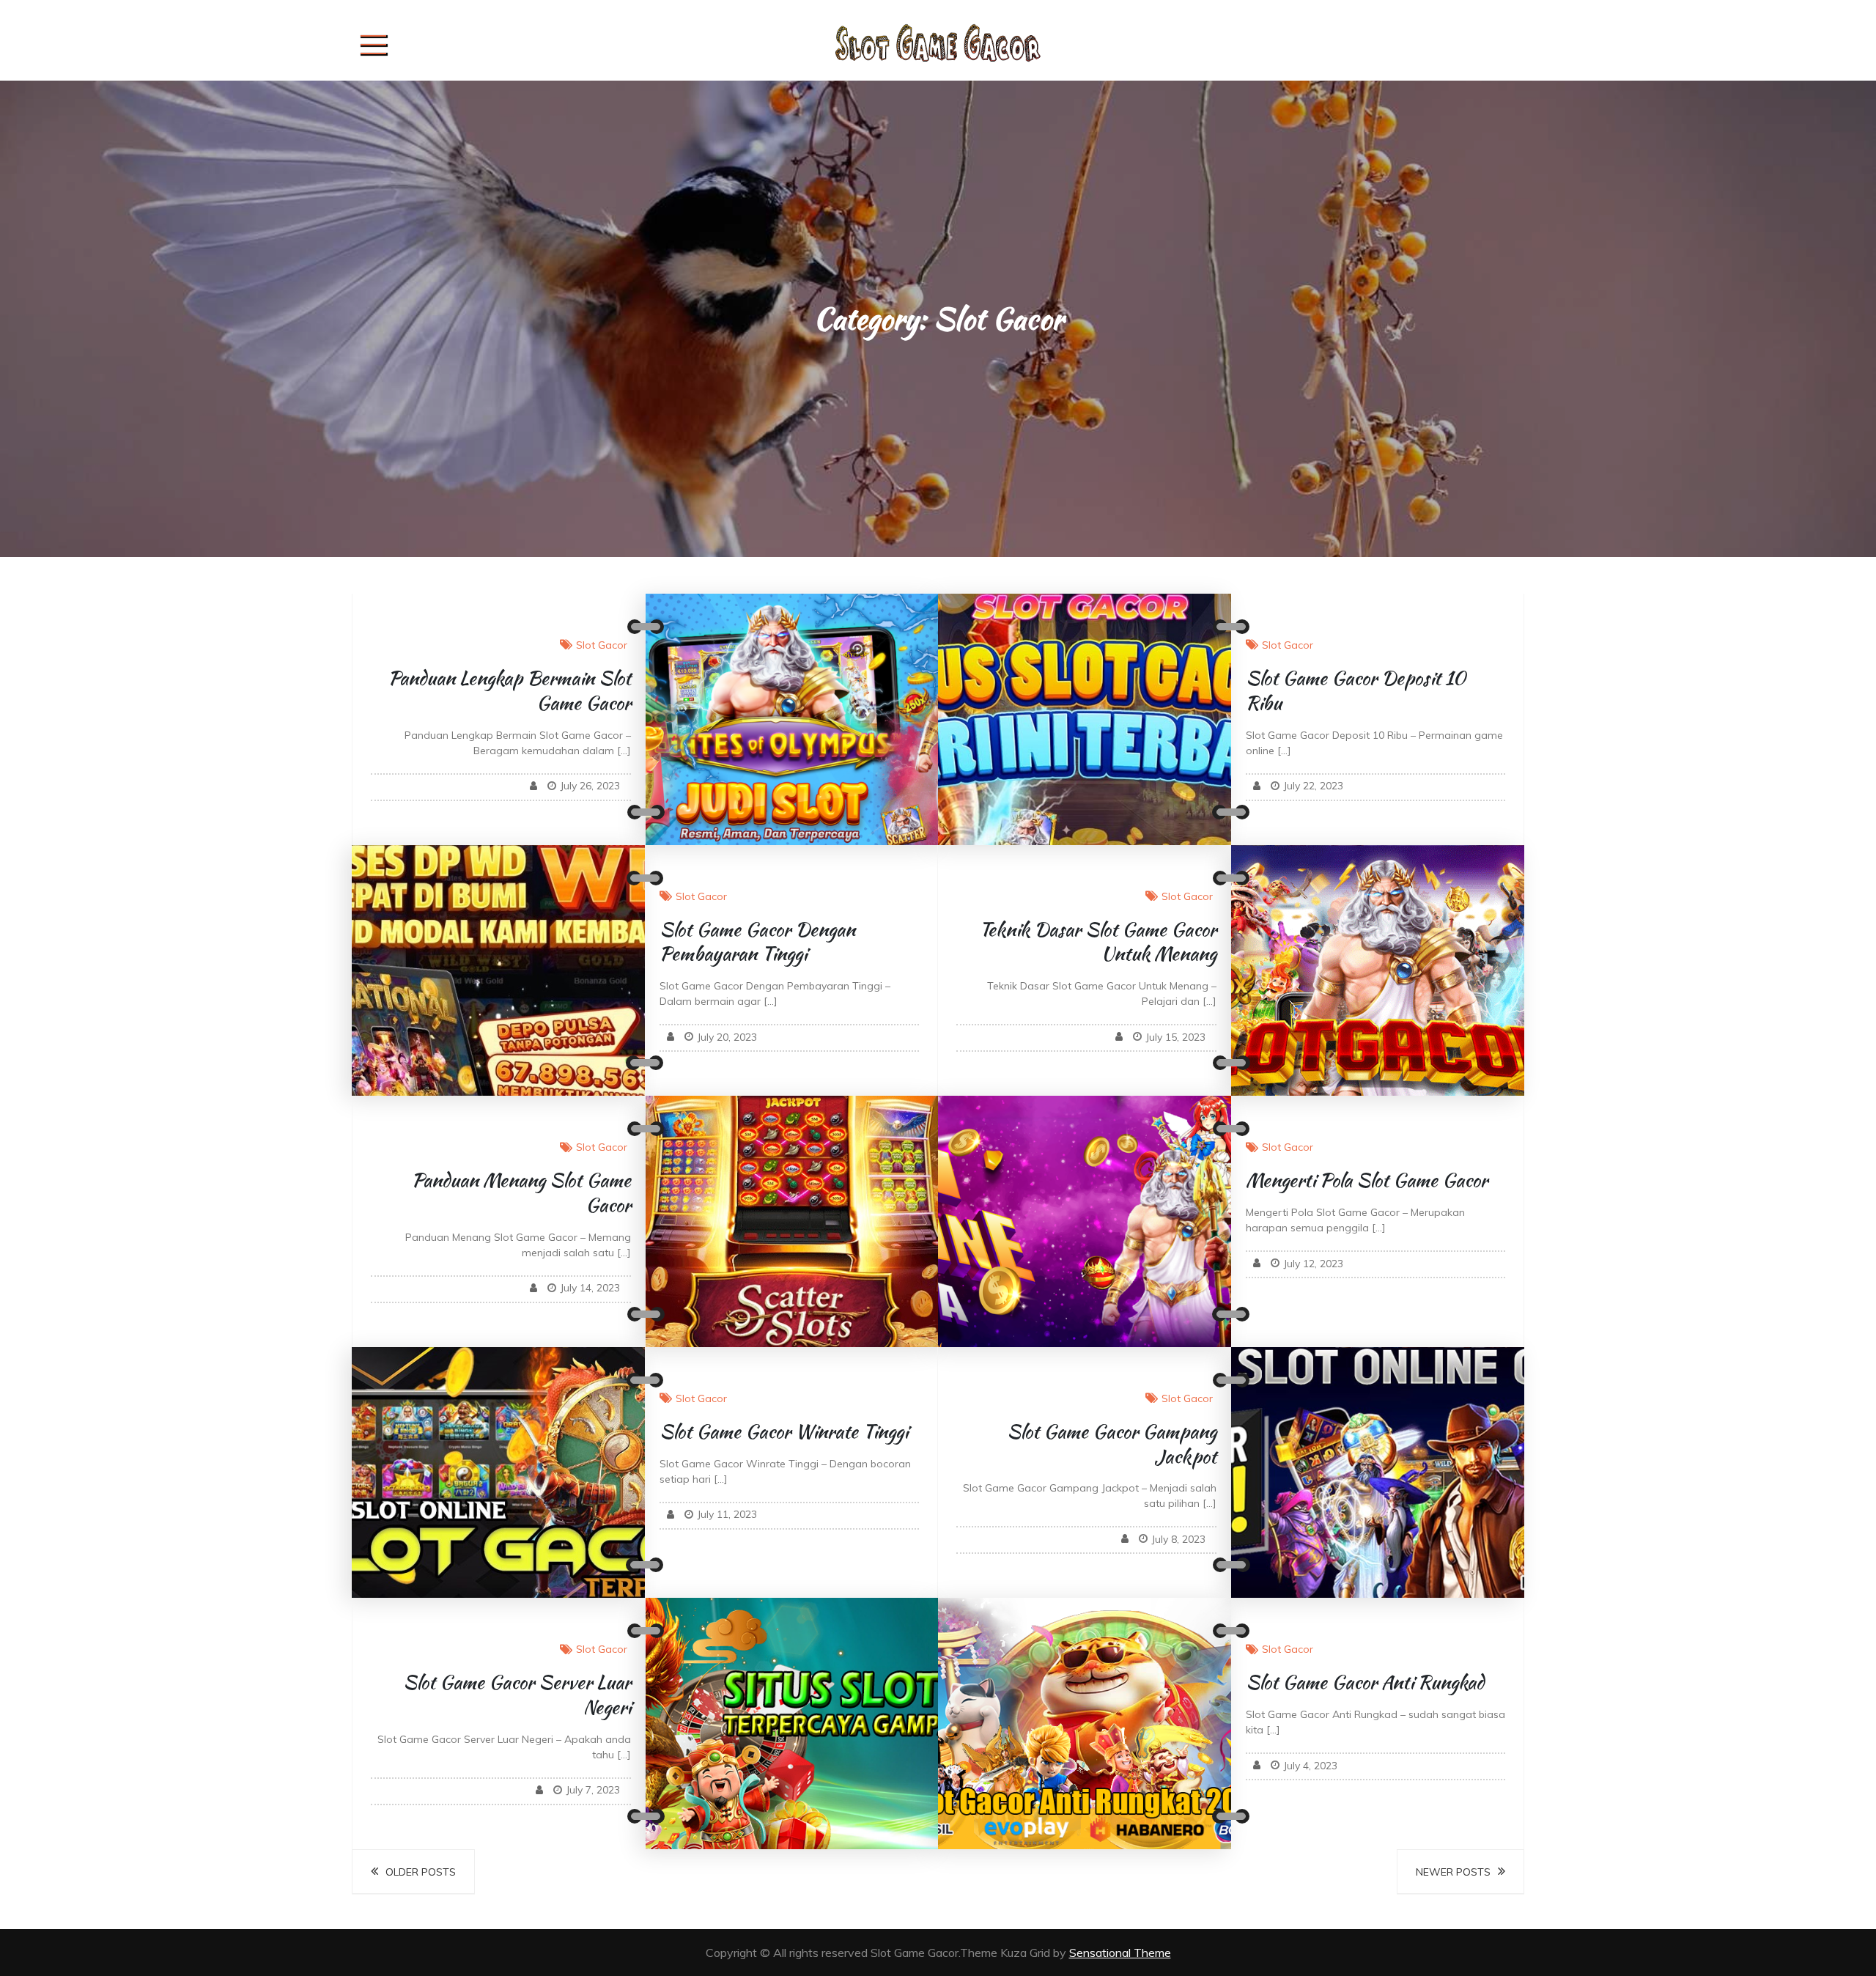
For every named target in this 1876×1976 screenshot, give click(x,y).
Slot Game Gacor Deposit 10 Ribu (1356, 690)
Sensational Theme (1120, 1953)
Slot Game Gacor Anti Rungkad (1365, 1682)
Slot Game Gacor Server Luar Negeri (517, 1695)
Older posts (421, 1872)
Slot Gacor (602, 645)
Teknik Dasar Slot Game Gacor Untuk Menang (1098, 942)
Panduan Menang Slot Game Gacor (521, 1192)
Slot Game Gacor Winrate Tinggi (784, 1431)
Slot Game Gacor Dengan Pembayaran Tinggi (757, 942)
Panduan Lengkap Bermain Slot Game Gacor (510, 690)
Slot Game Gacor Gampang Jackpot (1112, 1444)
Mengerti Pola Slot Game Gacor (1367, 1180)
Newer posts (1453, 1872)
